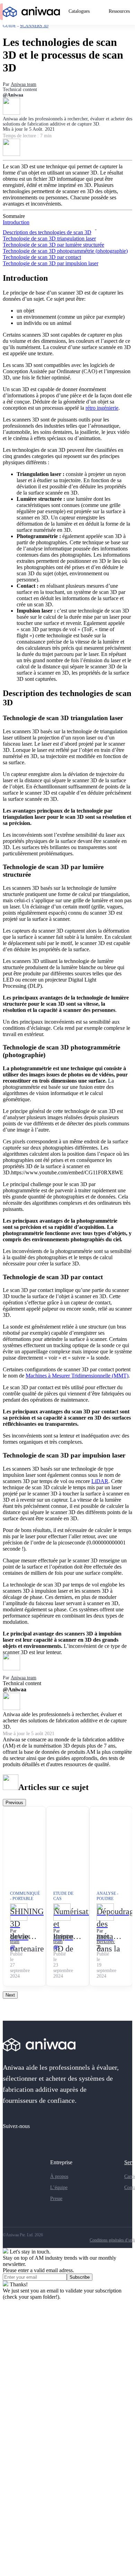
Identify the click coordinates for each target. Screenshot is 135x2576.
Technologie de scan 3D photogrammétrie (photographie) (65, 251)
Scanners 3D (34, 26)
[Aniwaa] (31, 13)
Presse (56, 2199)
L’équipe (59, 2187)
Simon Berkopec (106, 1939)
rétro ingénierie (102, 408)
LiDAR (100, 1481)
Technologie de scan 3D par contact (42, 257)
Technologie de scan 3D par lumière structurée (53, 245)
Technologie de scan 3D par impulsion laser (51, 263)
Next (10, 1995)
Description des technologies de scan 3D (47, 232)
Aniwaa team (24, 84)
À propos (59, 2176)
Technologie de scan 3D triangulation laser (49, 238)
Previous (14, 1803)
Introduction (16, 222)
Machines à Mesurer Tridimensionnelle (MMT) (77, 1376)
